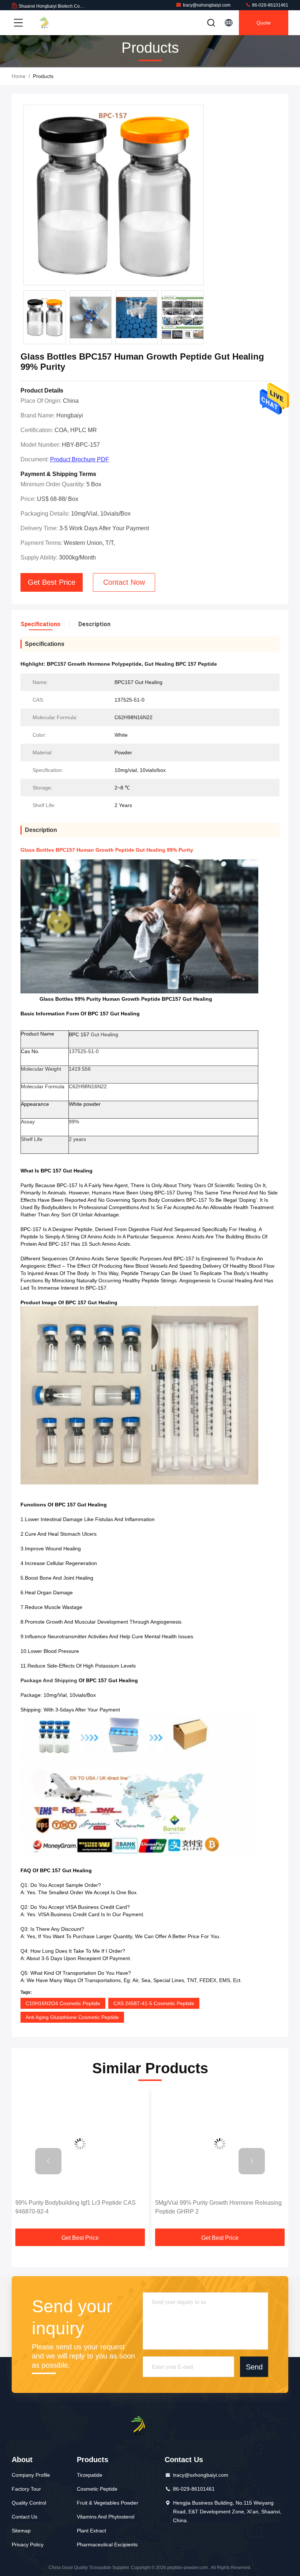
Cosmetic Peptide (97, 2489)
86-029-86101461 (270, 5)
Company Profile (31, 2475)
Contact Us (25, 2517)
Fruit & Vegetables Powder (108, 2503)
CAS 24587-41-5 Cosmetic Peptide (154, 2003)
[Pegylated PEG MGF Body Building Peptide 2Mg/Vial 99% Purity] (220, 2144)
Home (19, 76)
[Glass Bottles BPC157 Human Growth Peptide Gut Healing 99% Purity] (114, 195)
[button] (48, 2161)
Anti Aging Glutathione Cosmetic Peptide (72, 2017)
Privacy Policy (28, 2545)
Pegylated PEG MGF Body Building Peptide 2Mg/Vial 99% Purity (212, 2207)
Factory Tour (26, 2489)
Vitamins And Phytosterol (106, 2517)
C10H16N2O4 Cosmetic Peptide (63, 2003)
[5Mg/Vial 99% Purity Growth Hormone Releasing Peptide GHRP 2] (80, 2144)
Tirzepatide (90, 2475)
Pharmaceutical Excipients (107, 2545)
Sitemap (21, 2531)
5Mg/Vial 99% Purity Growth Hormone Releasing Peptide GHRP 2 (79, 2207)
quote (264, 23)
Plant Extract (91, 2531)
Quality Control (29, 2503)
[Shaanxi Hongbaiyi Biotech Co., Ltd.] (51, 23)
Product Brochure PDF (80, 459)
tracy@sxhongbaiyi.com (207, 5)
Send (254, 2367)
